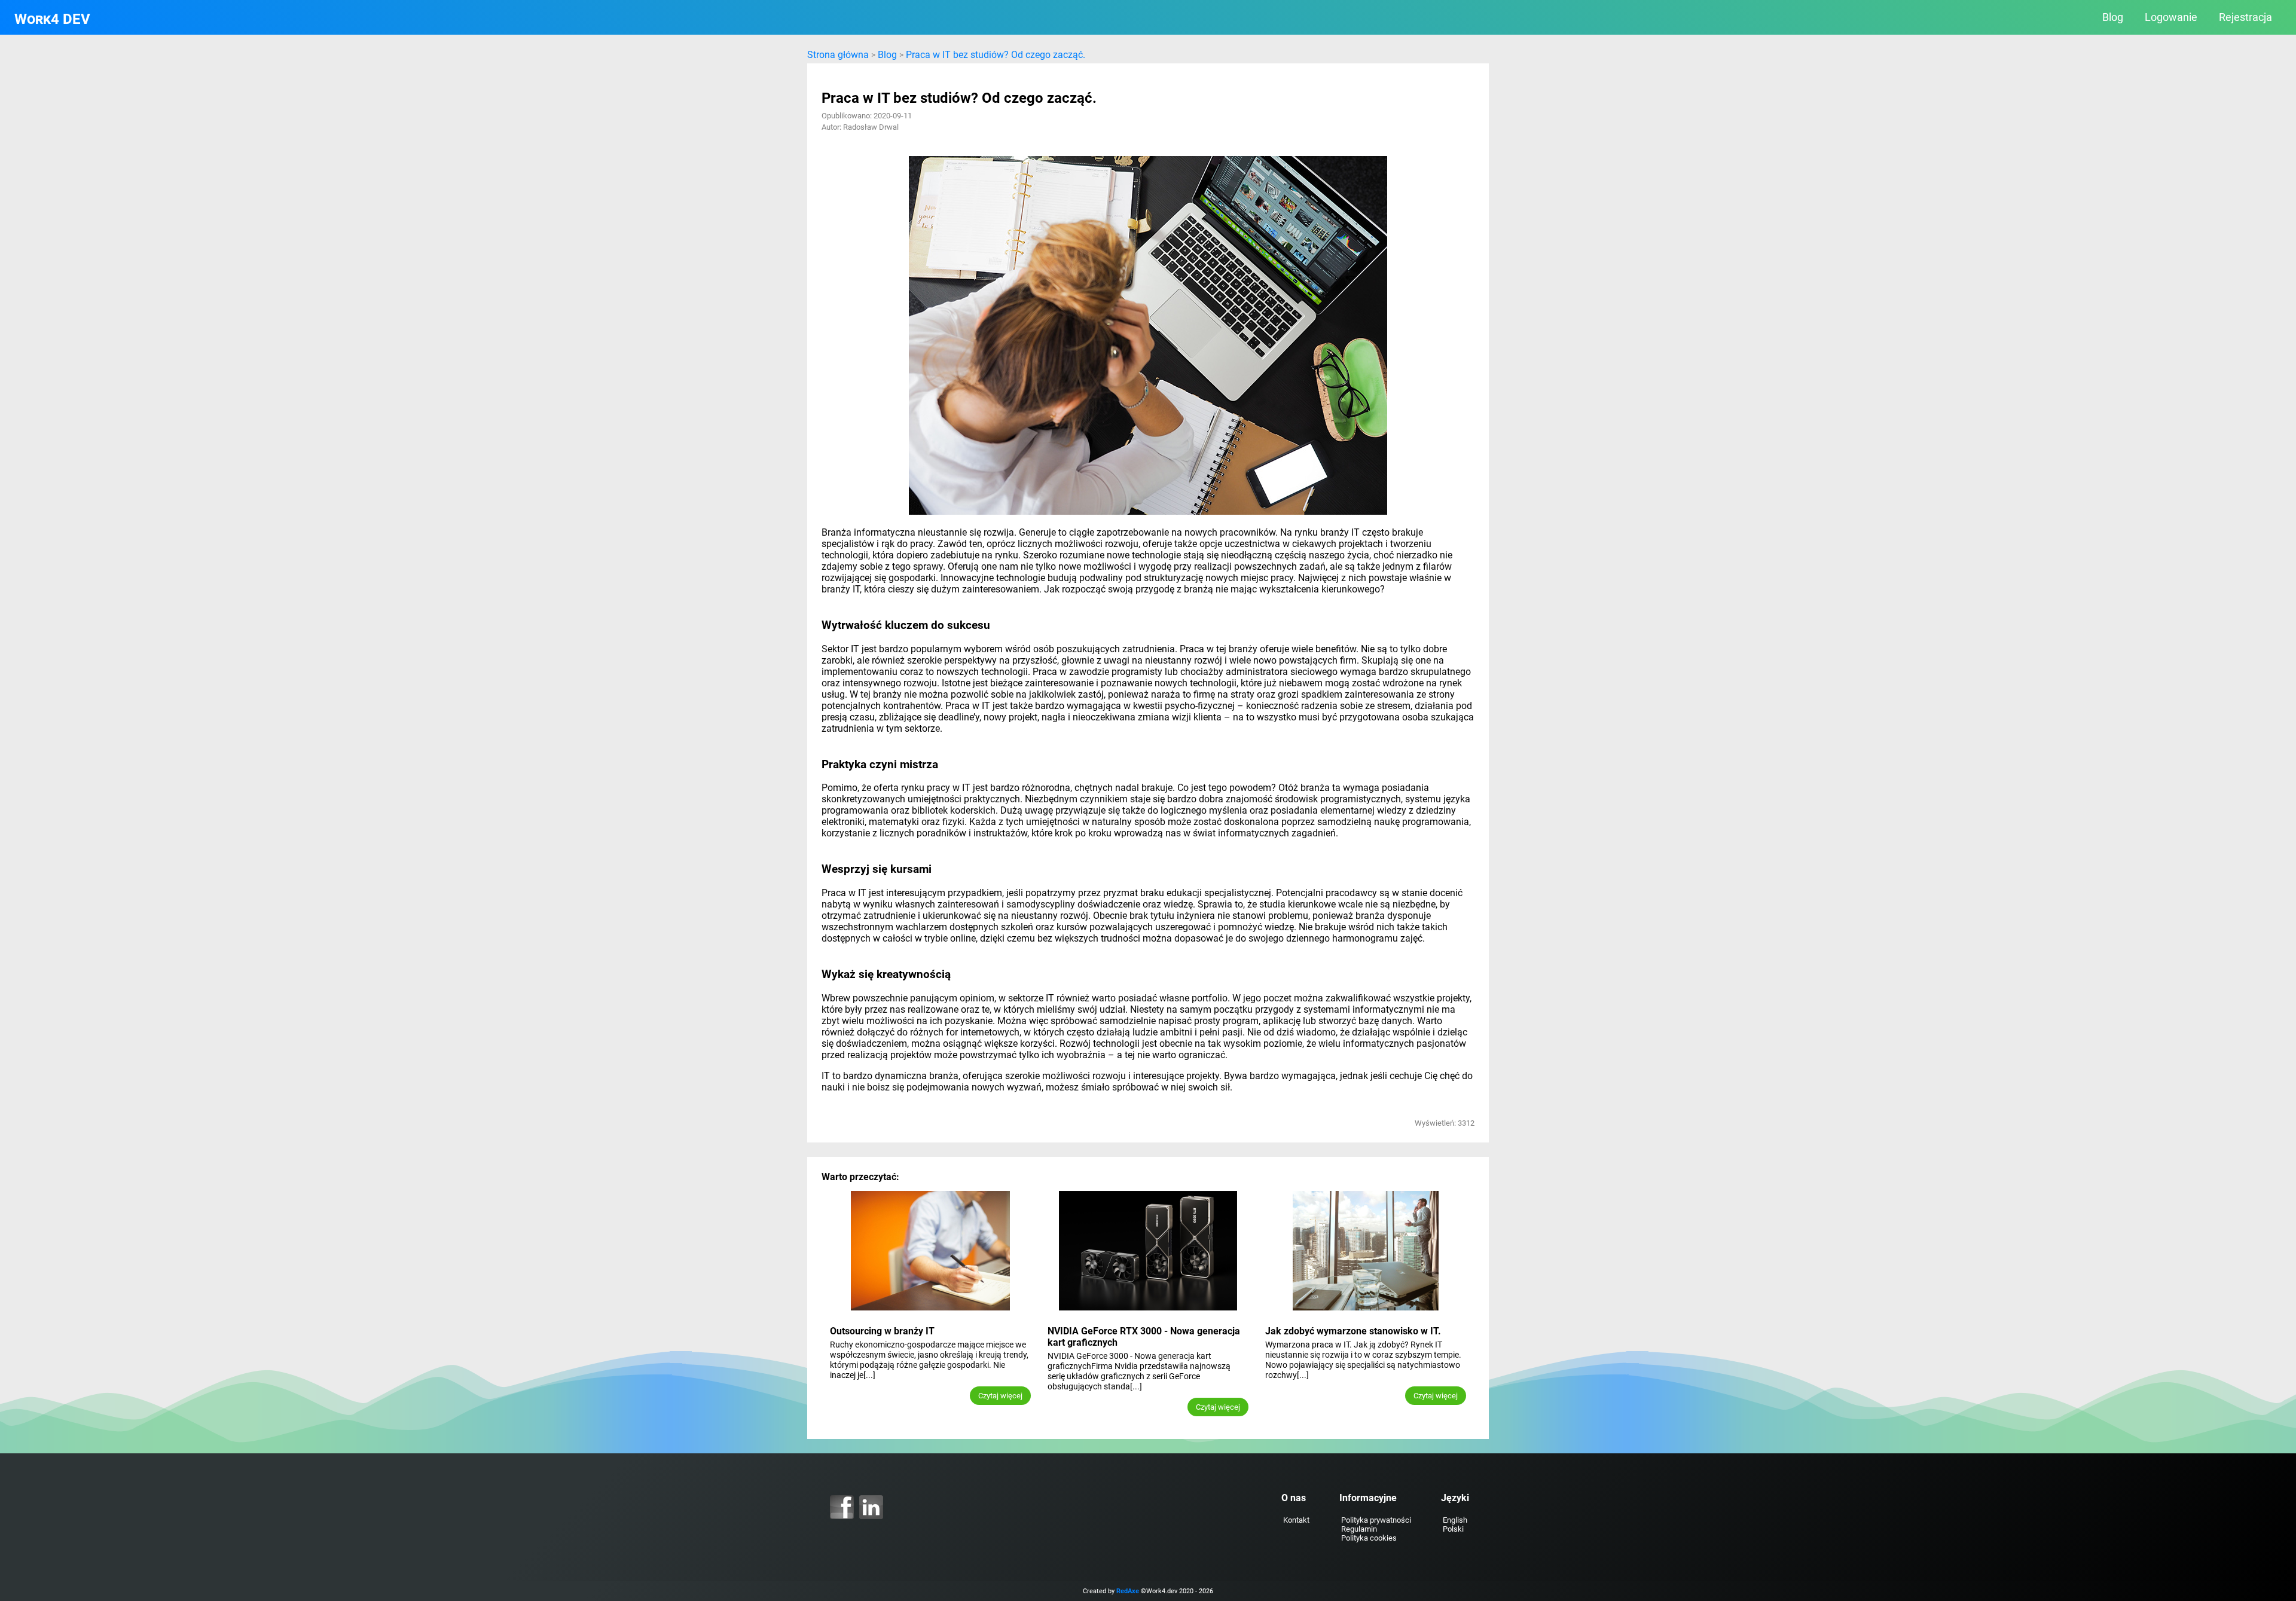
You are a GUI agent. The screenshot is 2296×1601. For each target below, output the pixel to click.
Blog (2113, 17)
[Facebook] (842, 1507)
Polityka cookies (1369, 1538)
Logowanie (2171, 17)
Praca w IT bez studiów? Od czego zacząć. (996, 55)
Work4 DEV (52, 19)
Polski (1453, 1529)
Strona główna (838, 55)
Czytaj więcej (1000, 1396)
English (1455, 1520)
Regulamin (1359, 1529)
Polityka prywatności (1376, 1520)
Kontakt (1296, 1520)
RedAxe (1128, 1591)
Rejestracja (2245, 17)
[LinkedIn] (871, 1507)
